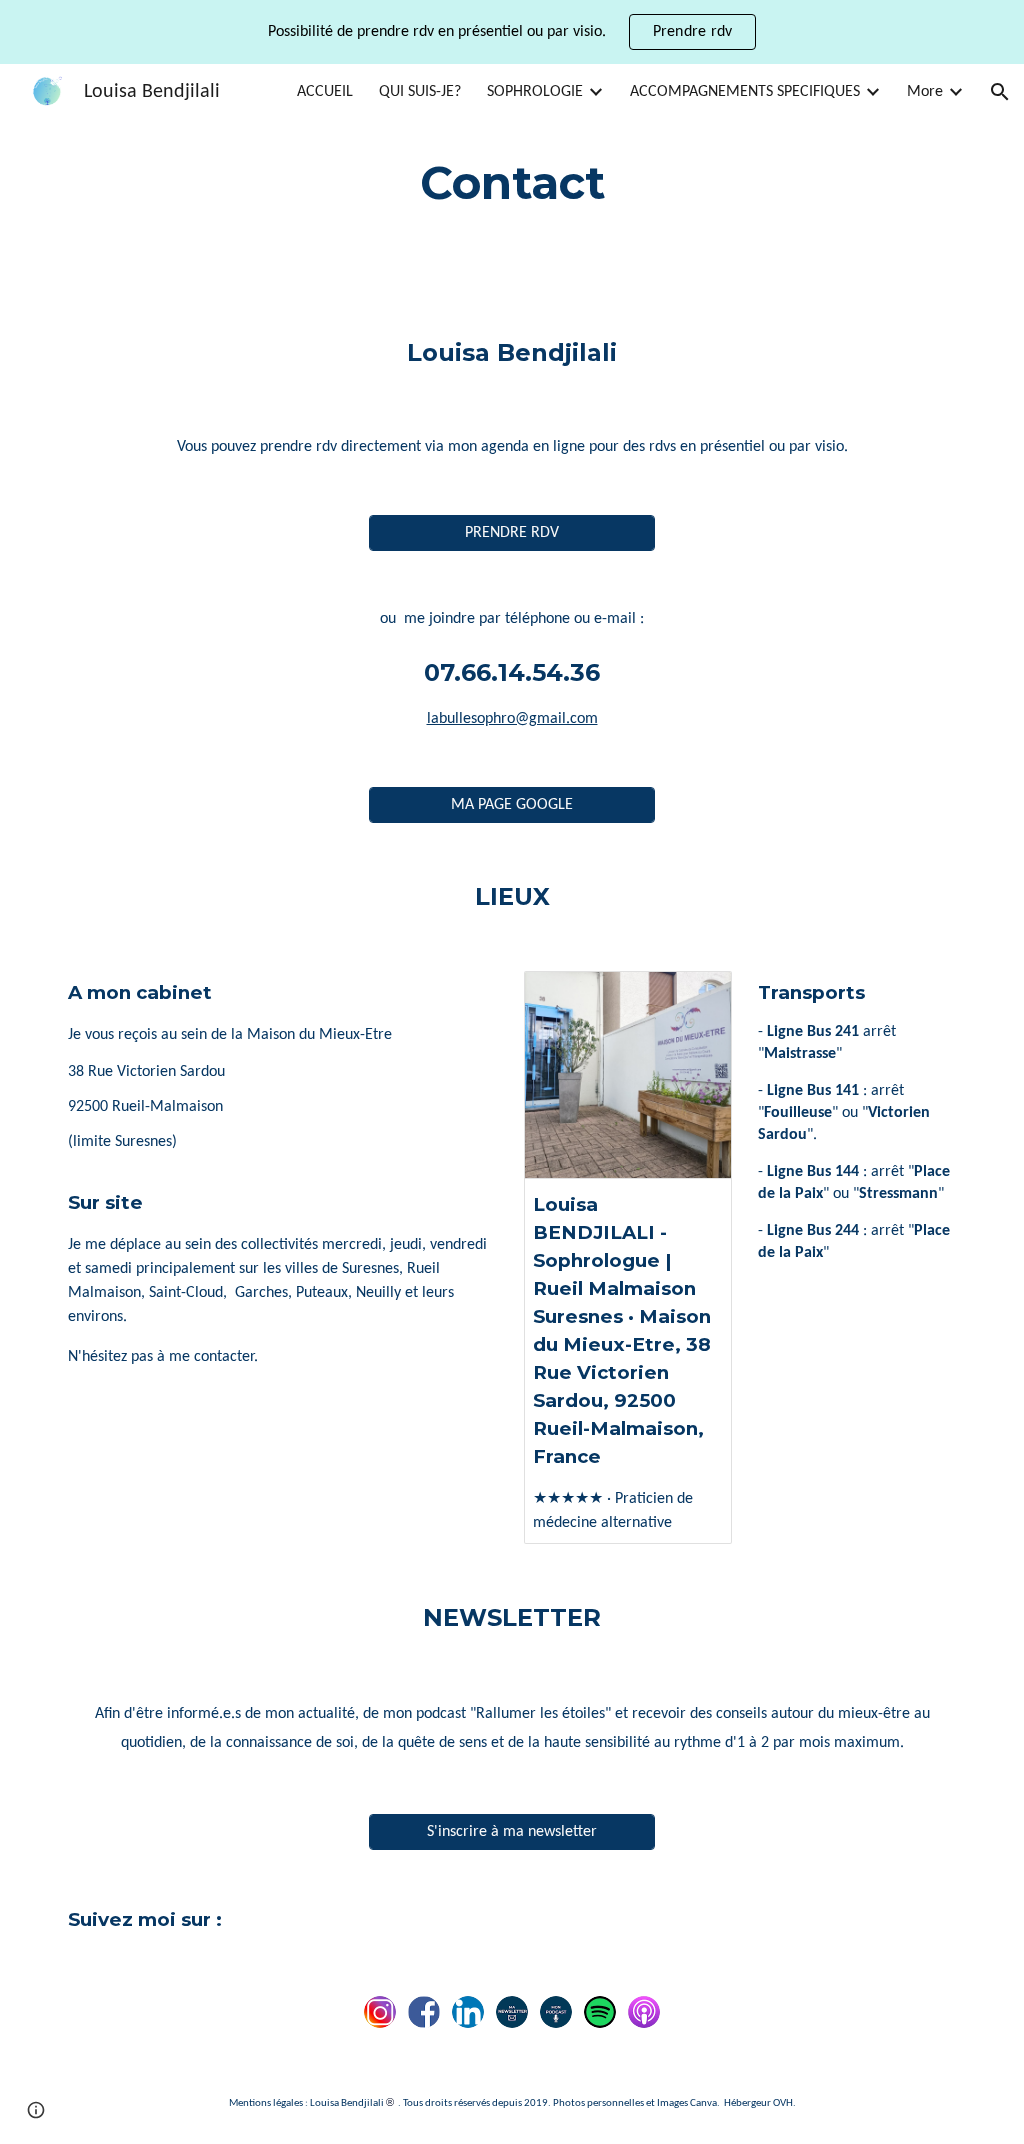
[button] (1000, 92)
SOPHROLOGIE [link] (535, 92)
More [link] (925, 92)
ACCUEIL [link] (325, 92)
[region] (512, 32)
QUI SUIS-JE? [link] (420, 92)
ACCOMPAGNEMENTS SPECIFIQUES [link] (745, 92)
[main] (512, 183)
